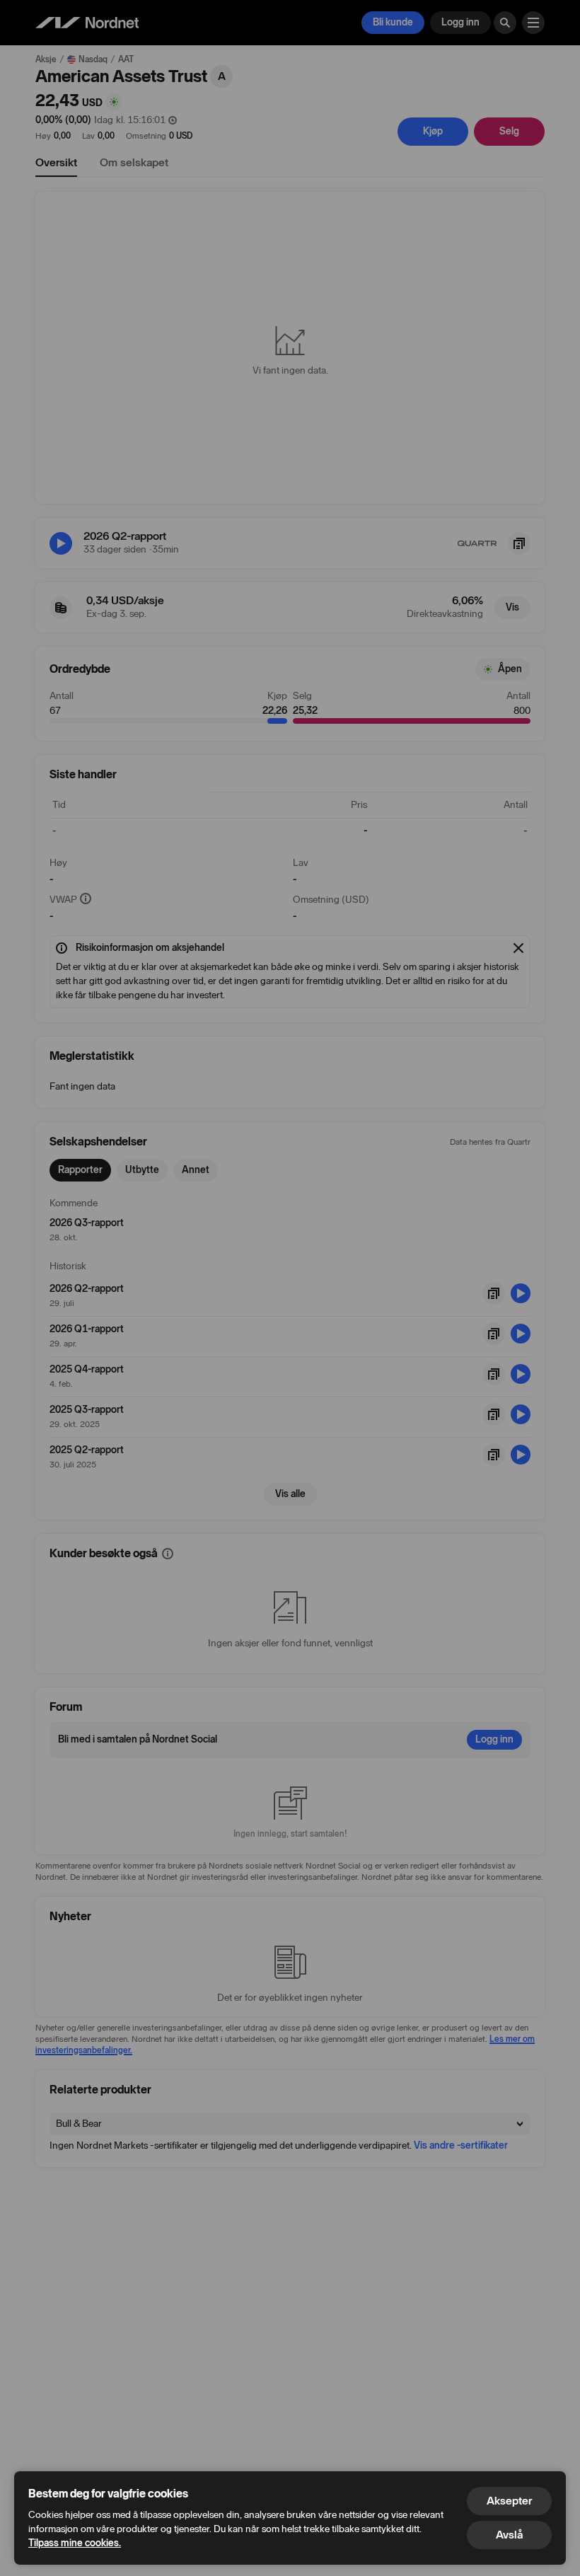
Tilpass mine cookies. (75, 2543)
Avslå (509, 2535)
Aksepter (509, 2501)
